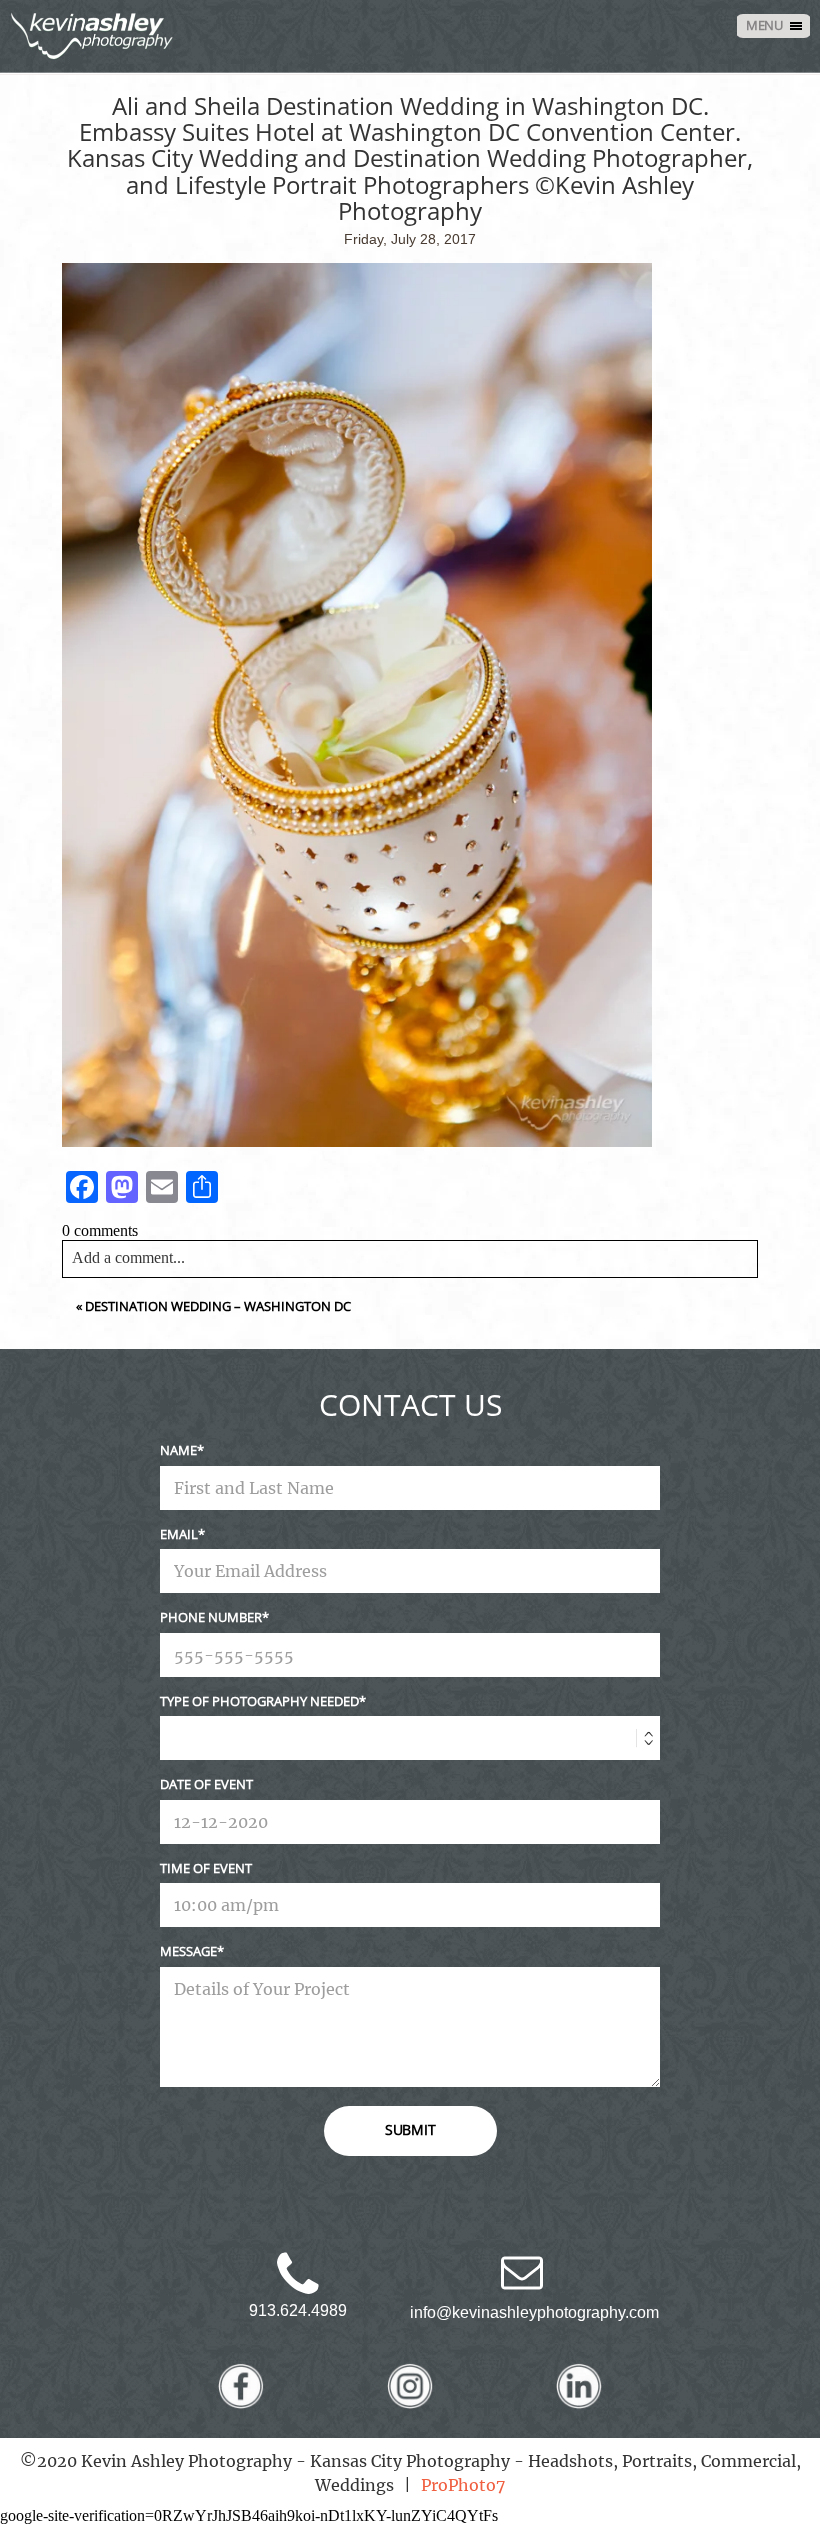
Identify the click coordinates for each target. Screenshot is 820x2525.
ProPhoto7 (463, 2485)
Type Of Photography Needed (259, 1701)
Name (178, 1450)
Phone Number (211, 1617)
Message (188, 1951)
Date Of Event (206, 1784)
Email (179, 1534)
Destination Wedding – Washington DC (218, 1306)
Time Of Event (206, 1868)
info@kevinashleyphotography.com (534, 2312)
